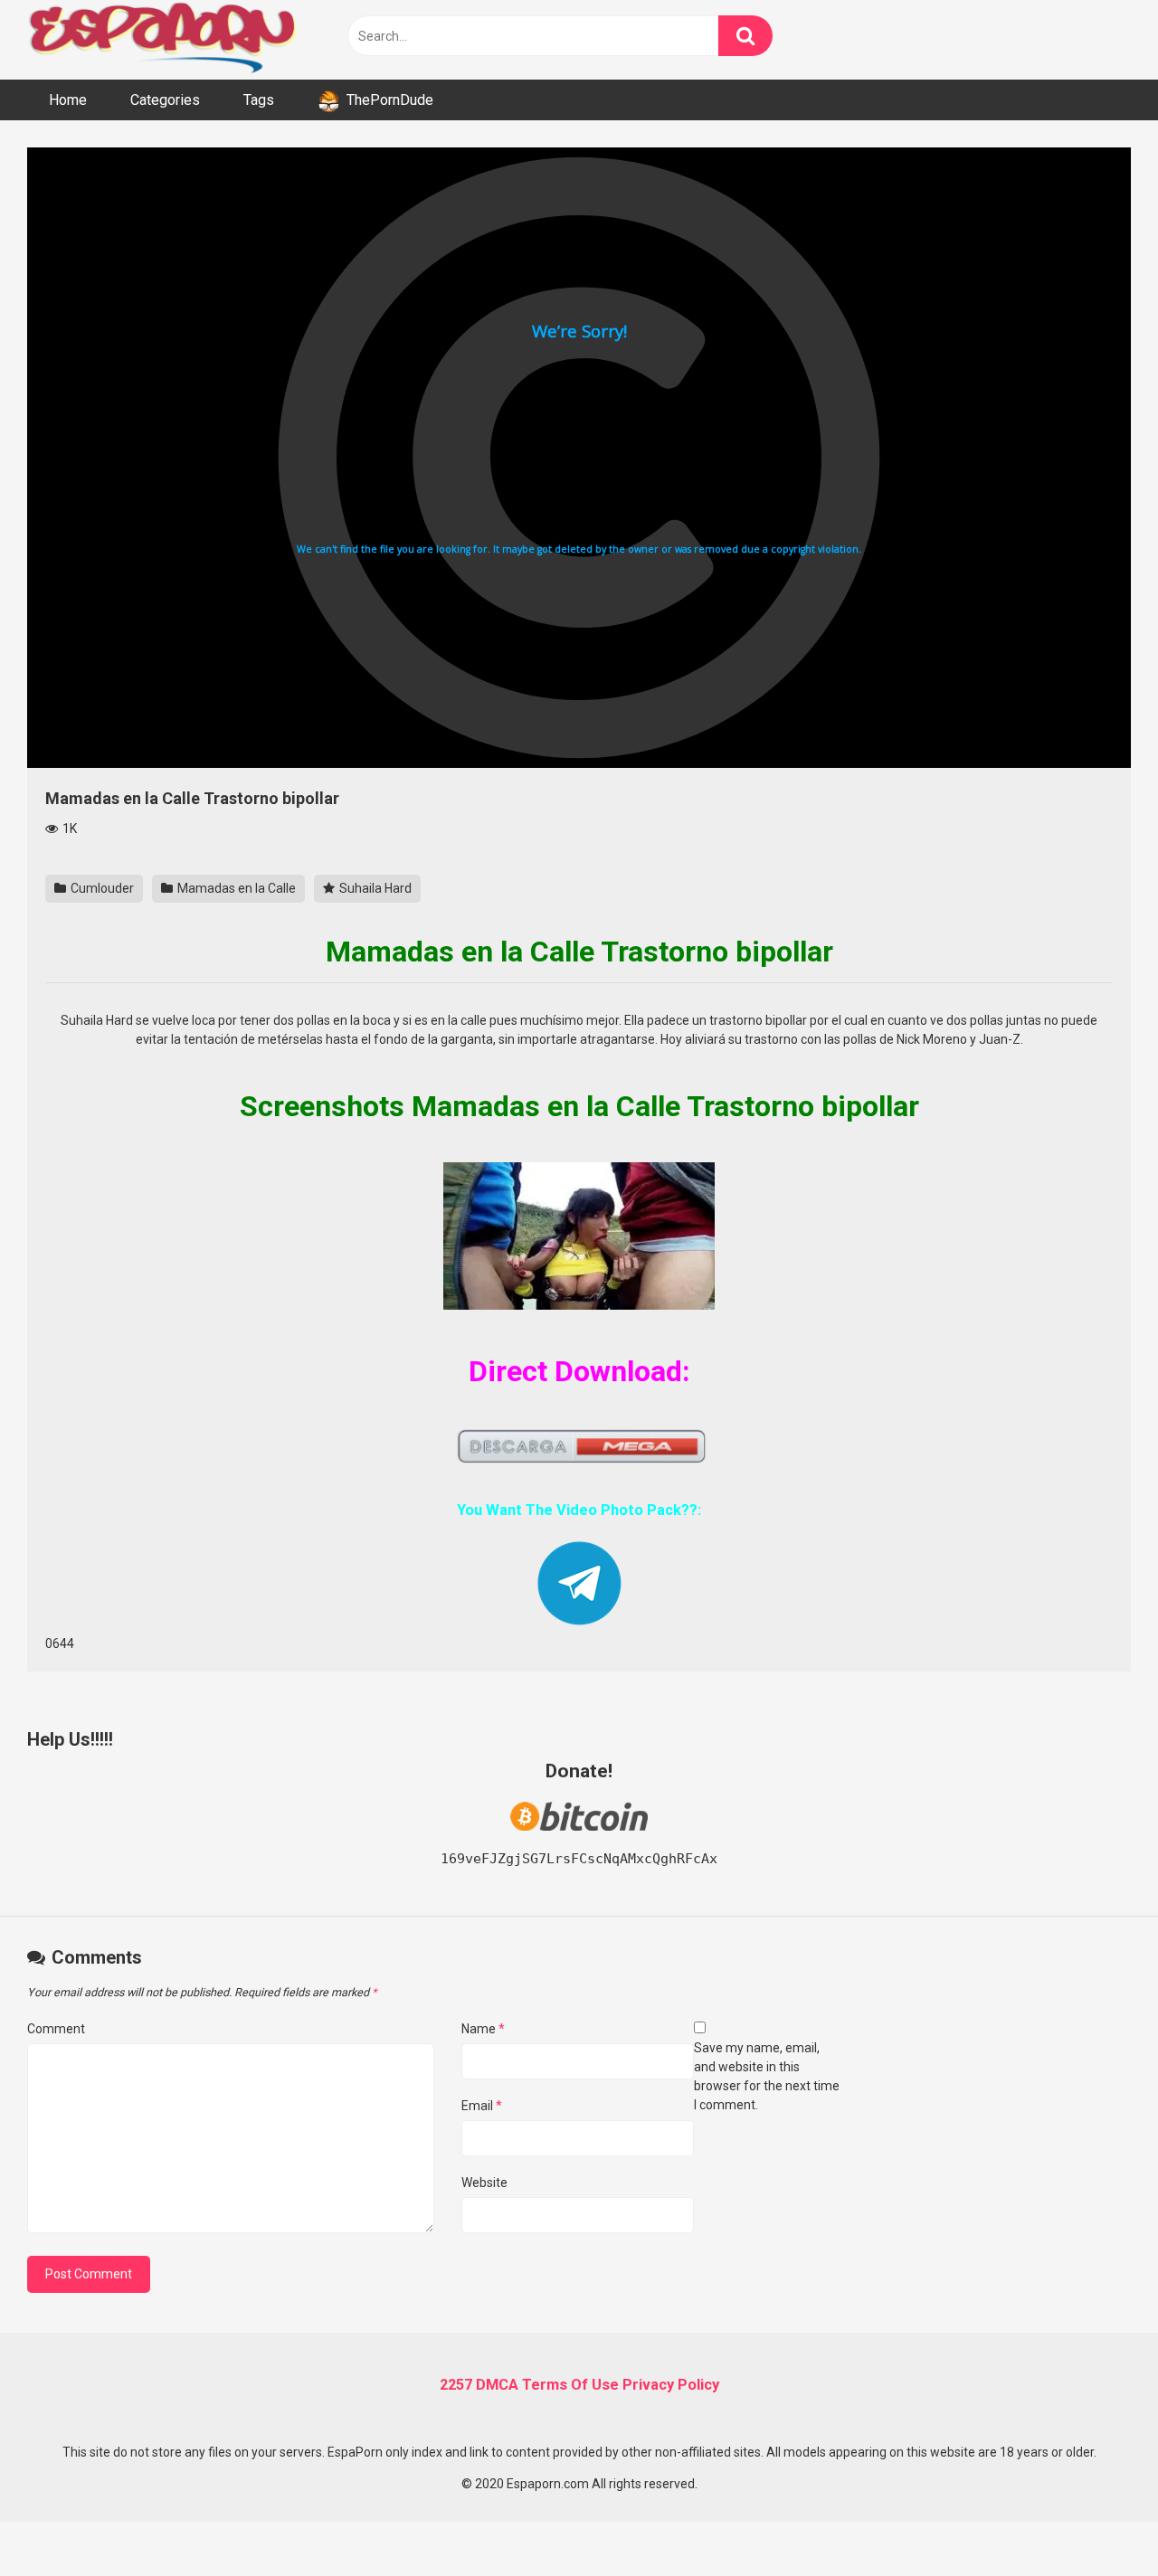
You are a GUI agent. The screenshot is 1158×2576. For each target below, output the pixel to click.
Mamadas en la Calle (235, 888)
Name (483, 2029)
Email (482, 2106)
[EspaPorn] (163, 40)
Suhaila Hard (374, 888)
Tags (259, 100)
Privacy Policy (671, 2385)
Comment (56, 2029)
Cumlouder (101, 888)
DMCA (497, 2385)
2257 (456, 2385)
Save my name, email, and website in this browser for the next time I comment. (767, 2076)
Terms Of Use (570, 2385)
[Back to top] (1097, 2521)
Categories (165, 100)
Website (484, 2183)
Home (68, 100)
